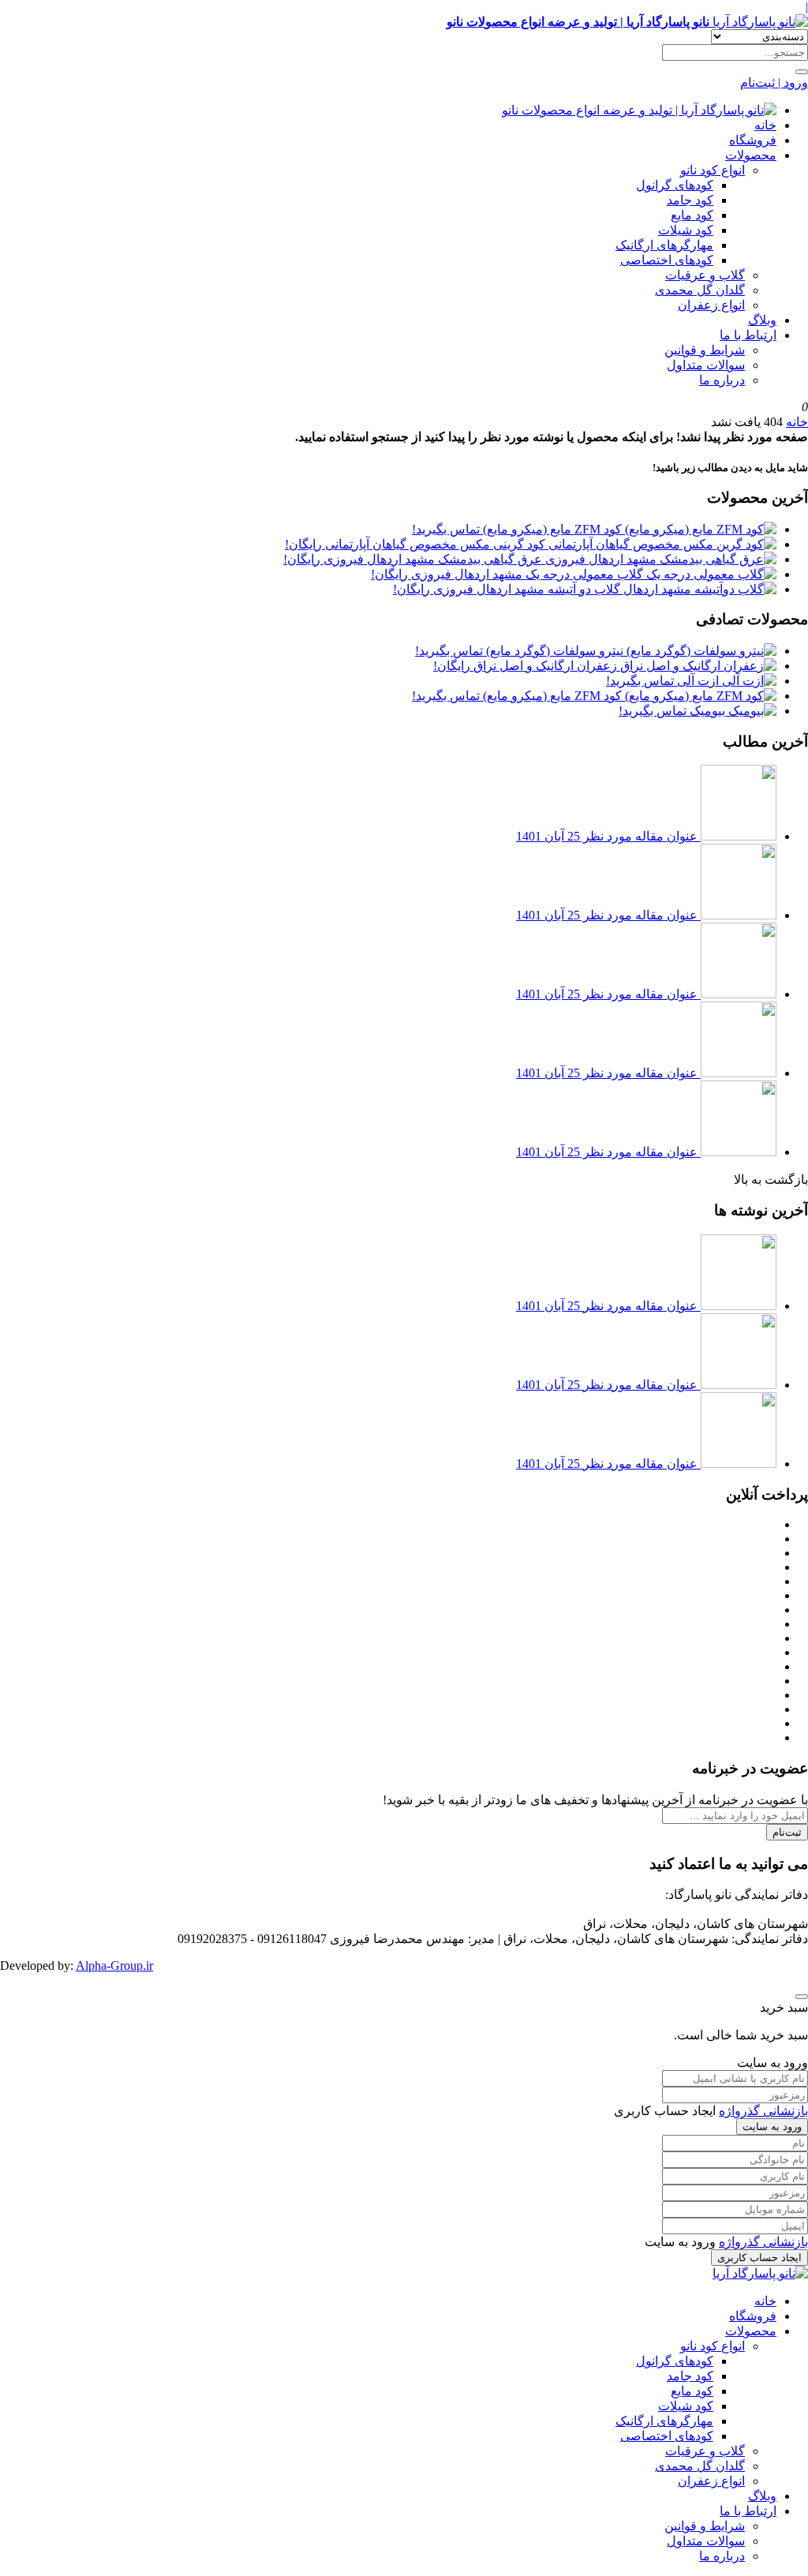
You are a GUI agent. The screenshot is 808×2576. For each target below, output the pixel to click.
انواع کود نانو (713, 170)
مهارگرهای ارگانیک (664, 245)
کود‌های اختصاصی (667, 260)
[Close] (802, 1997)
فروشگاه (753, 140)
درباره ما (722, 380)
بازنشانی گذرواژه (763, 2111)
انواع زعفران (711, 305)
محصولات (751, 155)
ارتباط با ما (748, 335)
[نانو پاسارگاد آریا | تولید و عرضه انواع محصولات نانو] (639, 110)
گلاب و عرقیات (705, 275)
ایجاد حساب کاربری (759, 2258)
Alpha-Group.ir (114, 1966)
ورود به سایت (772, 2127)
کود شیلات (686, 230)
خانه (765, 125)
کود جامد (690, 200)
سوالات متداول (706, 365)
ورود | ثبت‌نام (774, 82)
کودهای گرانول (675, 185)
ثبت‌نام (787, 1832)
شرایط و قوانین (705, 350)
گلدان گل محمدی (700, 290)
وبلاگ (762, 320)
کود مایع (692, 215)
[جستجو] (802, 72)
